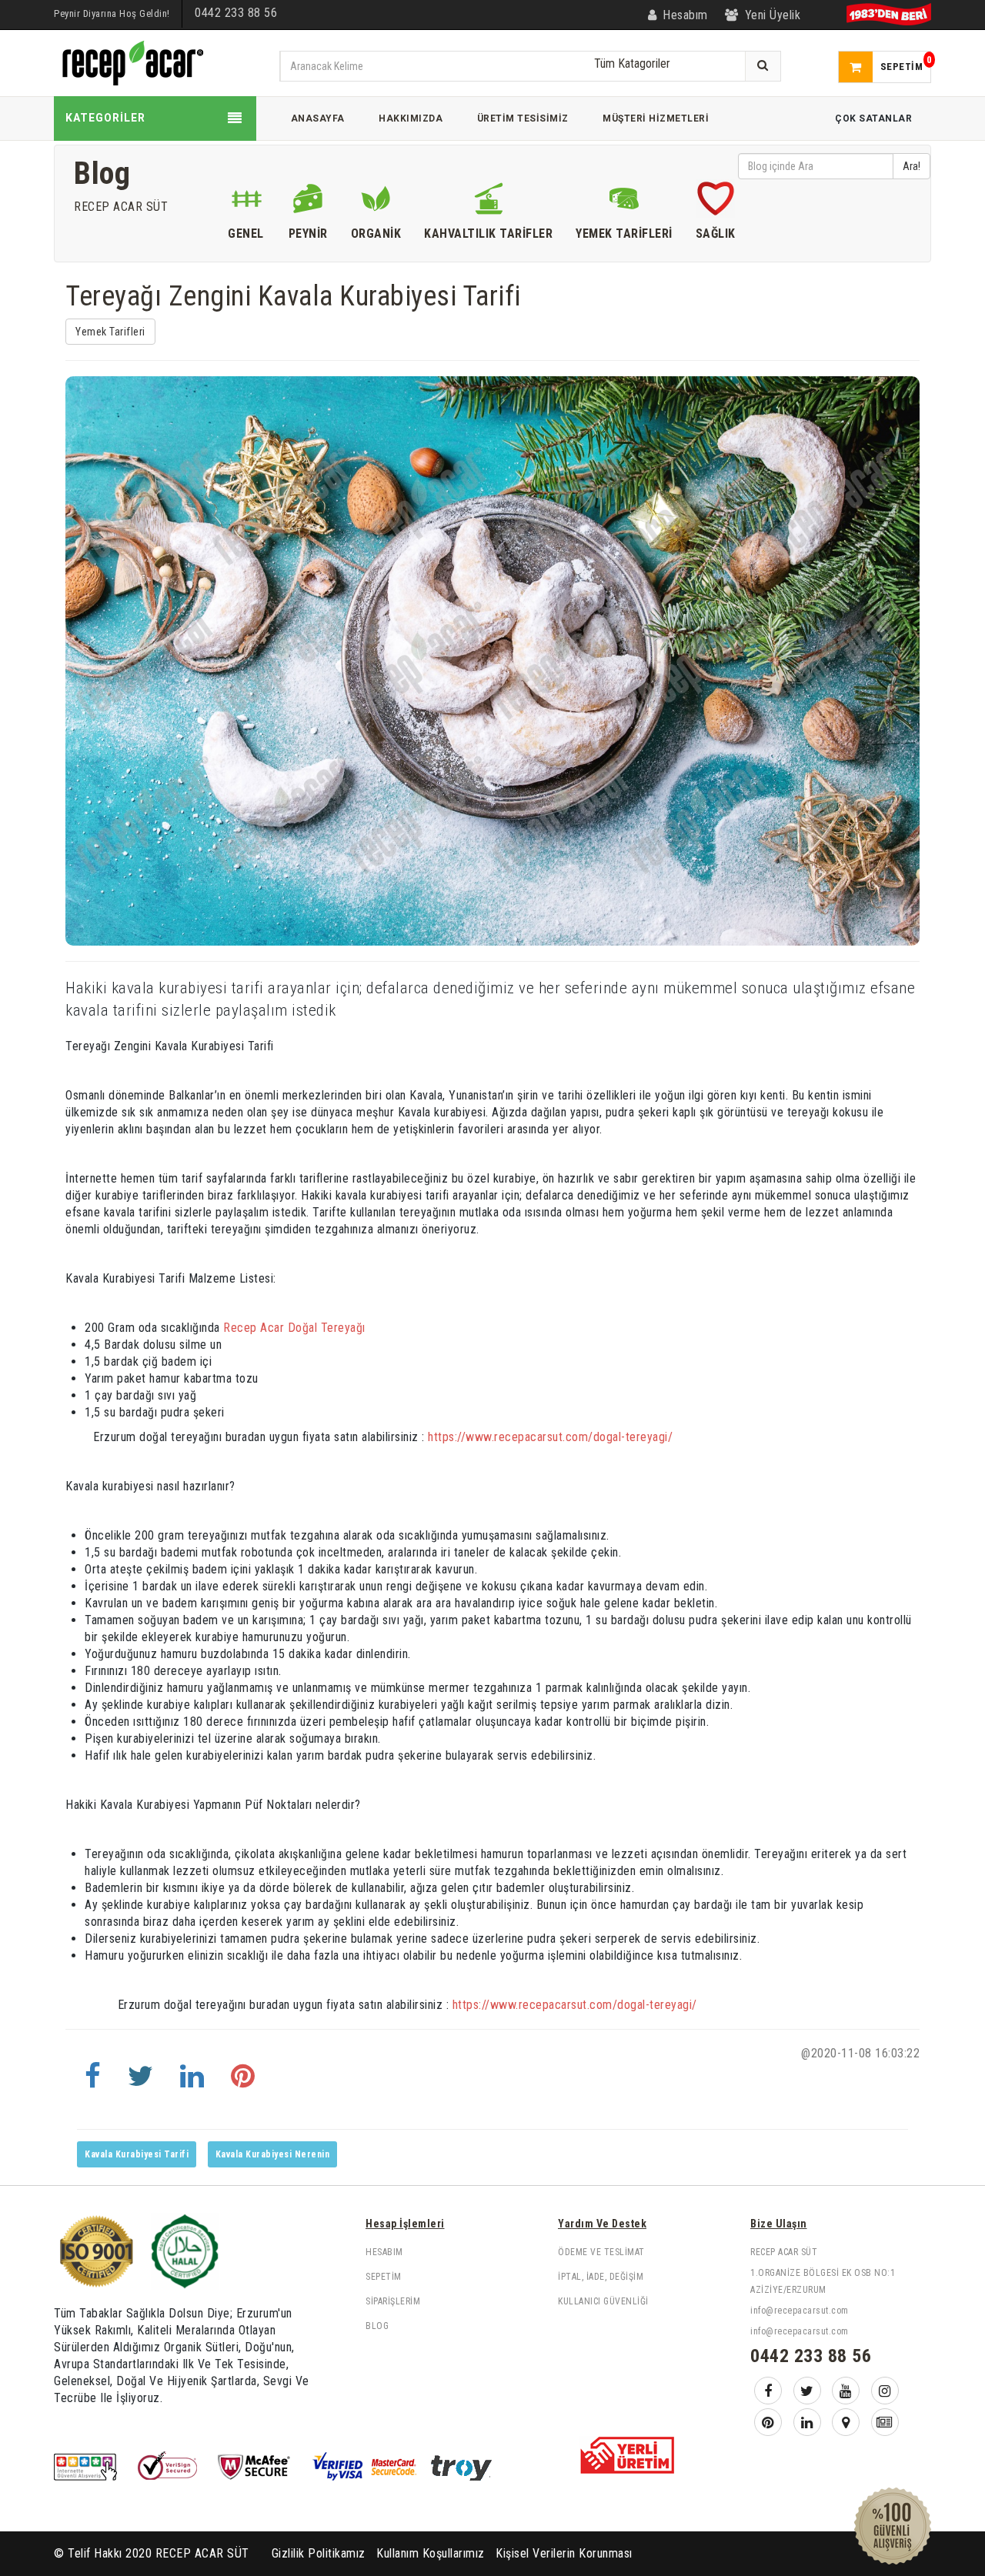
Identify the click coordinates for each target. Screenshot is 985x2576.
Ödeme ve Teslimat (601, 2252)
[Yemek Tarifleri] (624, 202)
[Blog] (885, 2422)
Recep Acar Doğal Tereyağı (294, 1328)
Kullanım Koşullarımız (431, 2553)
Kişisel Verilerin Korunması (564, 2553)
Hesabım (384, 2252)
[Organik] (376, 202)
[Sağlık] (716, 202)
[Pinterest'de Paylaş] (243, 2083)
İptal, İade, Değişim (601, 2277)
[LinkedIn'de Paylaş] (192, 2083)
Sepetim (384, 2277)
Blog (377, 2326)
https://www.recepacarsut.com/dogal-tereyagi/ (549, 1437)
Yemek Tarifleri (110, 332)
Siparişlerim (393, 2301)
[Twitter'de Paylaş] (141, 2083)
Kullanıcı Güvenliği (603, 2301)
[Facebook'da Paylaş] (93, 2083)
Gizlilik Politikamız (319, 2553)
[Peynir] (308, 202)
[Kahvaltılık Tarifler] (488, 202)
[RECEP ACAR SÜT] (131, 62)
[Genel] (246, 202)
